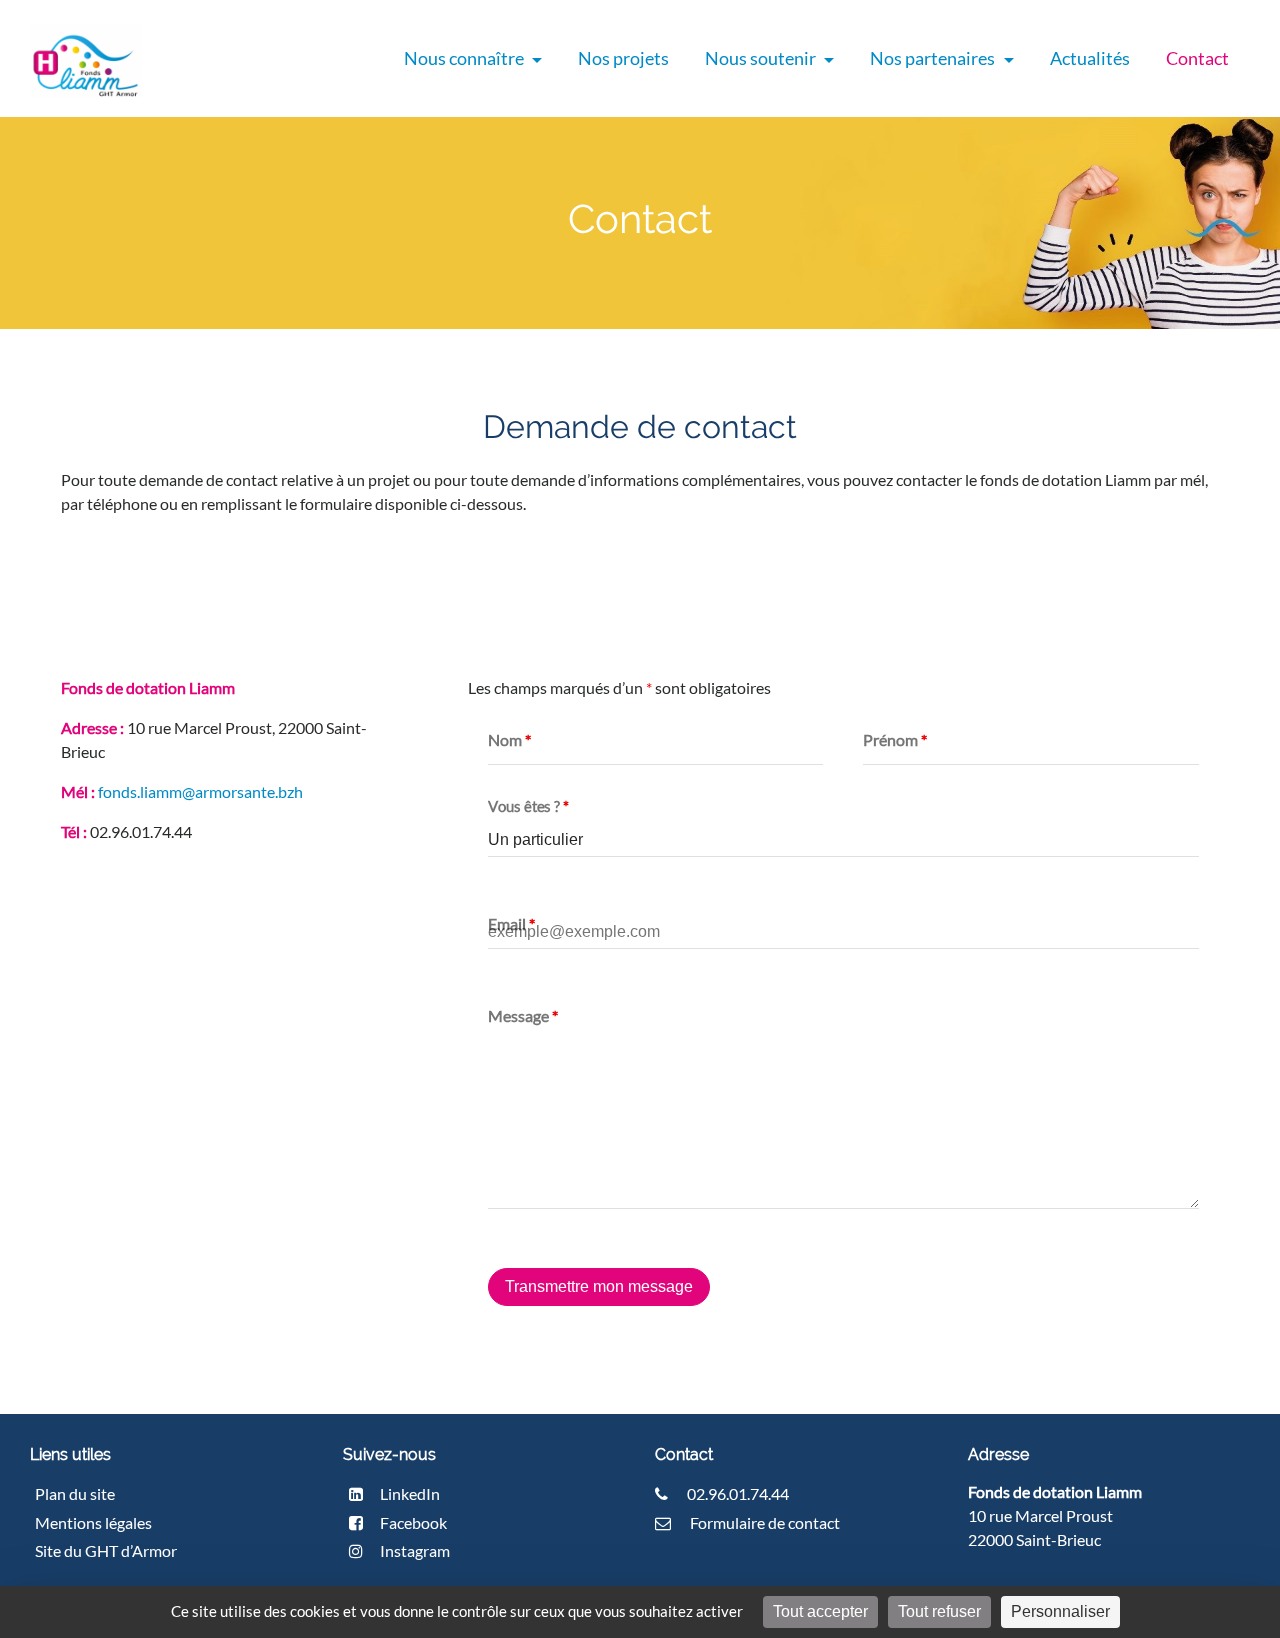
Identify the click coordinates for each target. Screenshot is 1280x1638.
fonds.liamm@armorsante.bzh (200, 791)
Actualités (1090, 58)
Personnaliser (1060, 1611)
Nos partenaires (934, 58)
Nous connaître (465, 58)
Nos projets (623, 58)
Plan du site (75, 1493)
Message (523, 1015)
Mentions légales (93, 1522)
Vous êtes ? (528, 806)
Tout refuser (939, 1611)
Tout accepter (820, 1611)
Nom (509, 739)
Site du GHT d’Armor (106, 1550)
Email (511, 923)
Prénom (895, 739)
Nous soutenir (762, 58)
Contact (1197, 58)
